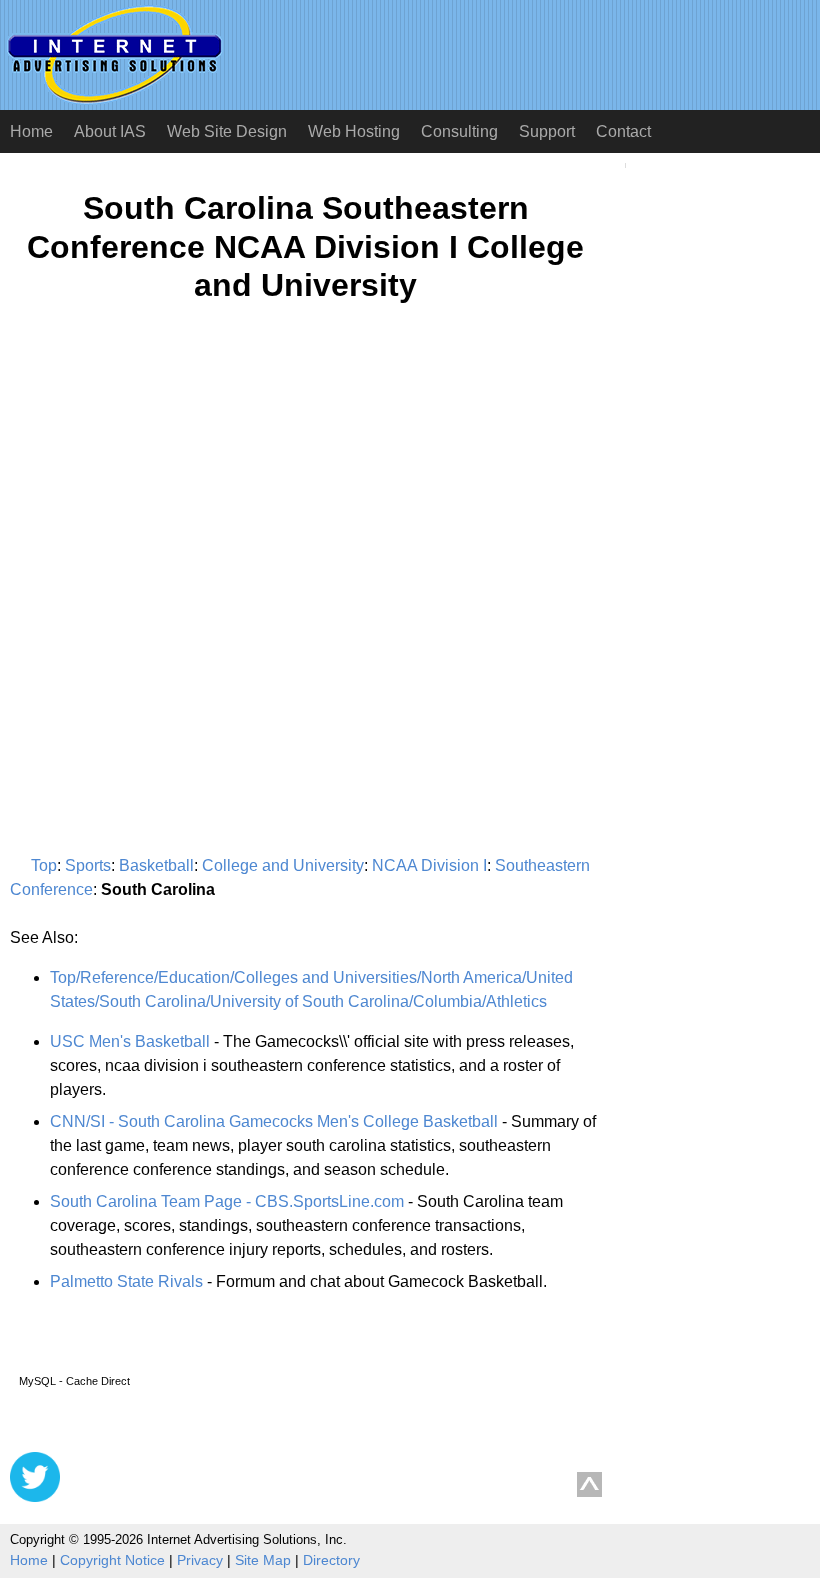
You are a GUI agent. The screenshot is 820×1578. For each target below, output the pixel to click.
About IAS (110, 131)
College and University (283, 865)
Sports (88, 865)
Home (31, 131)
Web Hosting (354, 131)
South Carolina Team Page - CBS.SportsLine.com (227, 1201)
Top (44, 865)
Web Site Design (227, 131)
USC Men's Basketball (130, 1041)
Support (547, 131)
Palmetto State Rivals (126, 1281)
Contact (623, 131)
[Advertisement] (178, 514)
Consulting (459, 131)
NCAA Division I (429, 865)
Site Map (263, 1560)
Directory (331, 1560)
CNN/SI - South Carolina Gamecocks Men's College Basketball (274, 1121)
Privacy (200, 1560)
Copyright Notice (112, 1560)
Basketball (156, 865)
